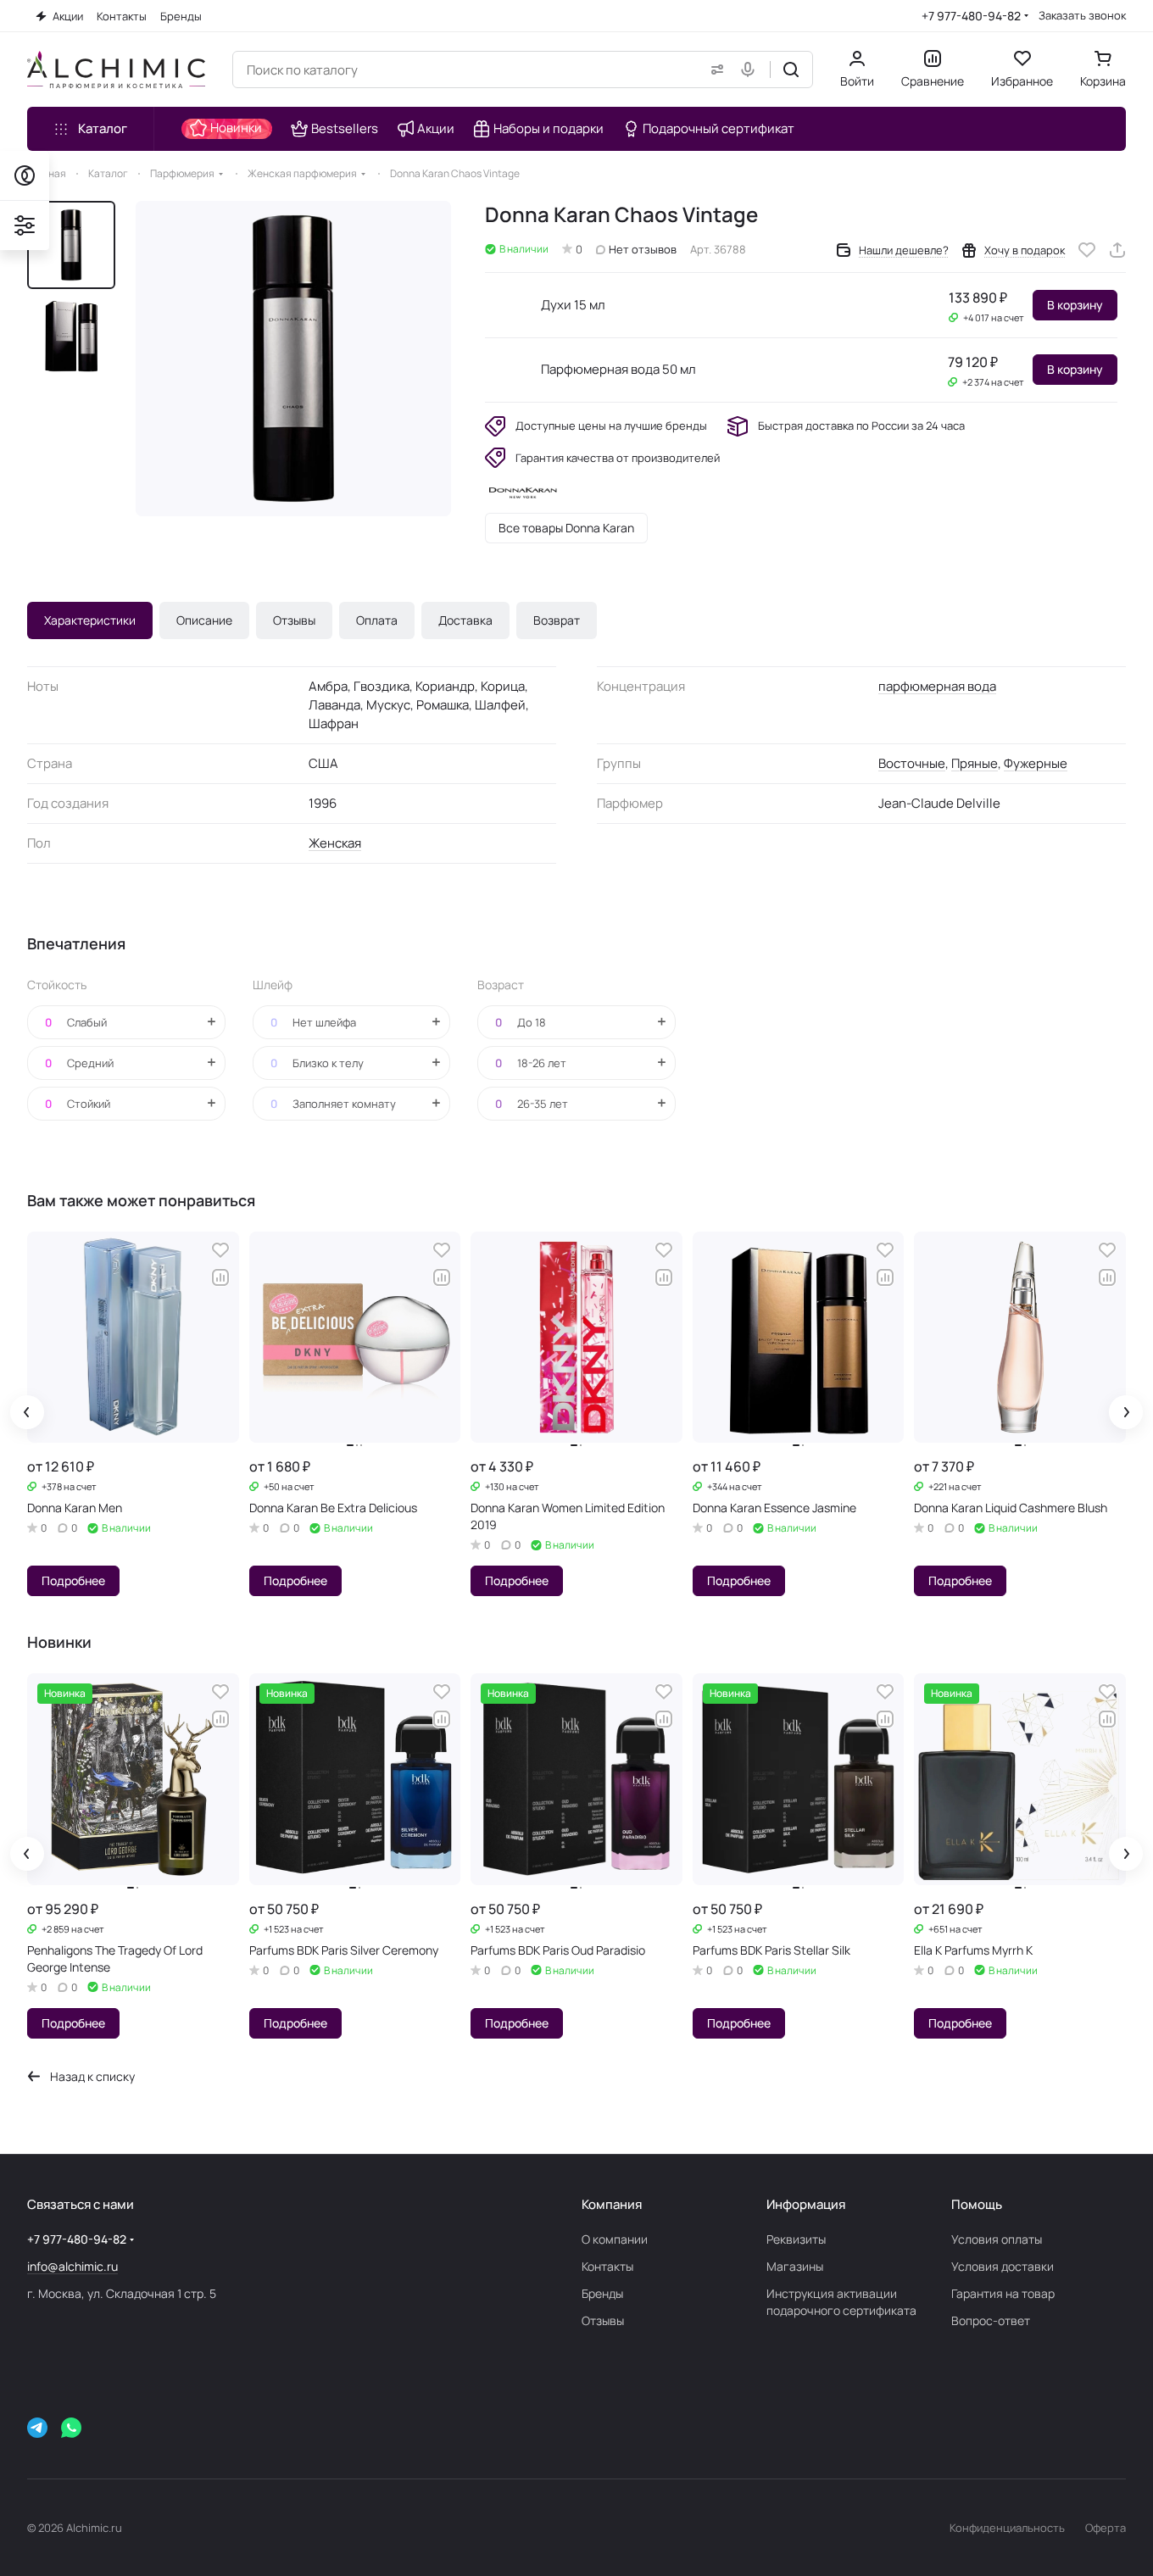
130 (497, 1486)
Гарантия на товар (1003, 2293)
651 (941, 1929)
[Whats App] (71, 2428)
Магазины (795, 2266)
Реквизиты (796, 2239)
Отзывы (294, 620)
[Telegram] (37, 2428)
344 (720, 1486)
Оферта (1106, 2528)
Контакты (607, 2266)
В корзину (1075, 305)
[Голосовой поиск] (751, 70)
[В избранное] (1087, 250)
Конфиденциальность (1007, 2528)
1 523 (279, 1929)
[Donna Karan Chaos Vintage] (293, 359)
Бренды (602, 2293)
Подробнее (73, 1580)
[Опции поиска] (714, 70)
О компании (615, 2239)
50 (274, 1486)
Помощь (977, 2204)
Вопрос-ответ (991, 2320)
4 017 (979, 317)
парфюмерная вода (937, 686)
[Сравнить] (220, 1277)
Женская (335, 843)
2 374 (978, 382)
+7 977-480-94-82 (971, 16)
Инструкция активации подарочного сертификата (841, 2302)
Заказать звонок (1082, 16)
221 (940, 1486)
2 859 (58, 1929)
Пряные (975, 763)
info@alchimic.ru (72, 2266)
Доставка (465, 620)
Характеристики (90, 620)
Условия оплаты (997, 2239)
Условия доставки (1003, 2266)
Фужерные (1036, 763)
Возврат (557, 620)
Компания (612, 2204)
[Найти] (791, 70)
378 (54, 1486)
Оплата (377, 620)
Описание (204, 620)
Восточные (912, 763)
